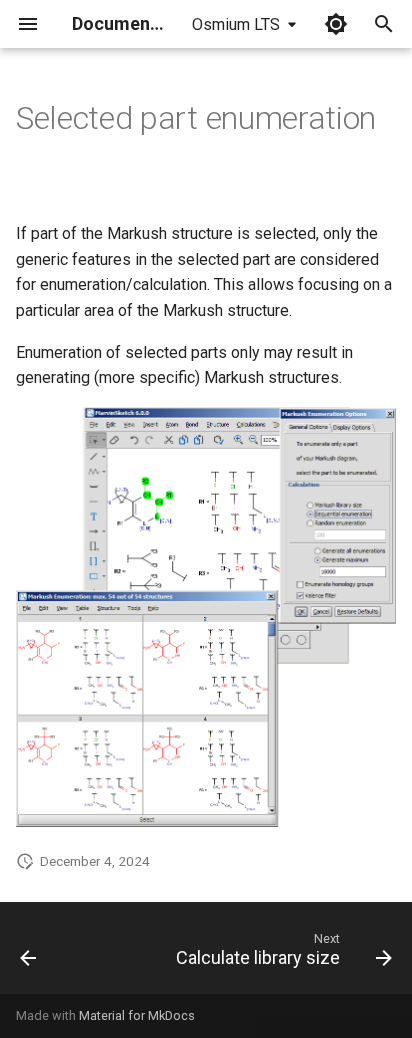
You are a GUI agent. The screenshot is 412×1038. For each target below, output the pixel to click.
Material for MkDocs (137, 1015)
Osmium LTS (236, 24)
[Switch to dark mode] (336, 24)
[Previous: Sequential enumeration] (28, 954)
